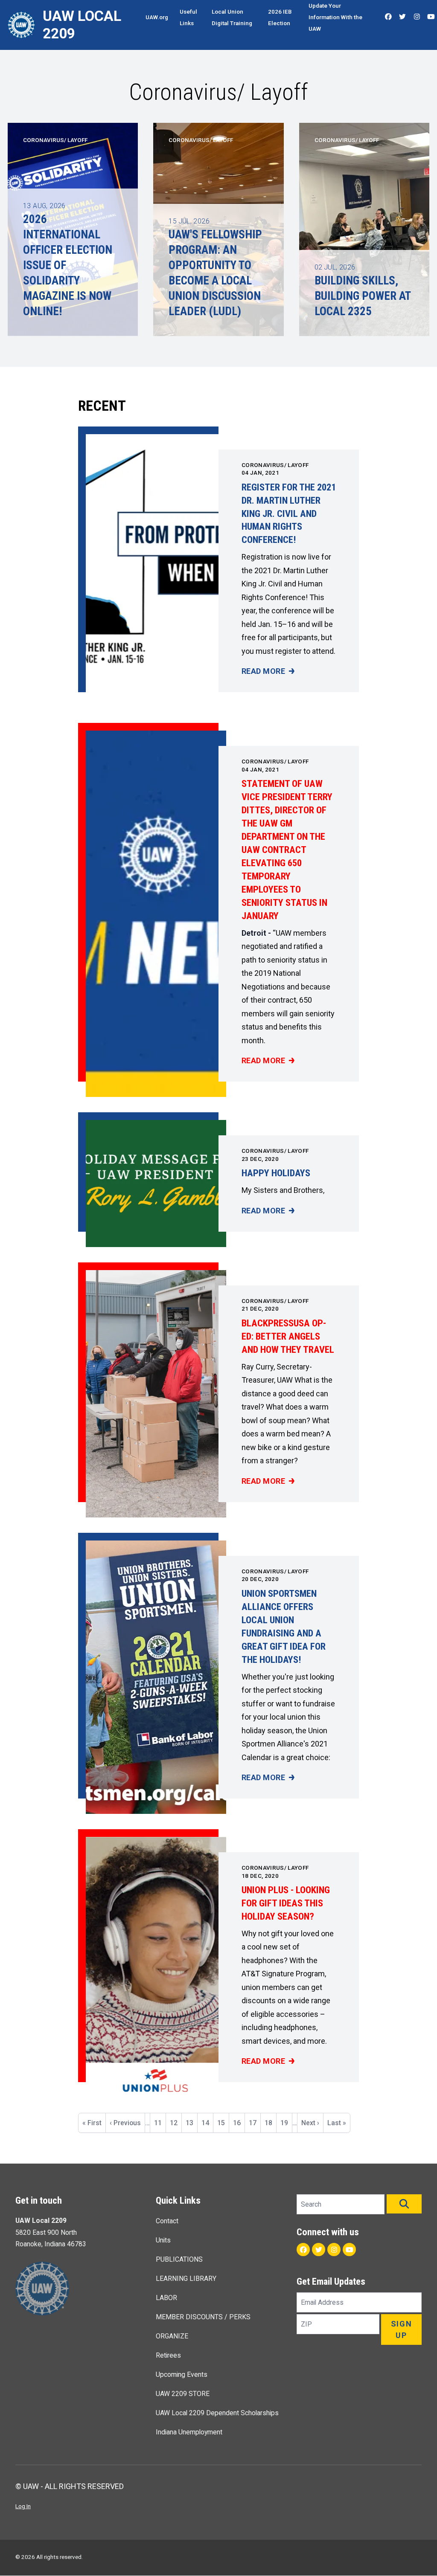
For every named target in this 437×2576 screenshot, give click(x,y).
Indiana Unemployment (189, 2432)
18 (270, 2123)
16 (239, 2123)
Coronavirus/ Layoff (275, 465)
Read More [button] (268, 672)
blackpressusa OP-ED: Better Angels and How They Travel (288, 1336)
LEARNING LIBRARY (186, 2279)
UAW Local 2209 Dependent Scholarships (217, 2413)
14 (207, 2123)
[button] (404, 2204)
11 (160, 2123)
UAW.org (157, 17)
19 (286, 2123)
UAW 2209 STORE (183, 2394)
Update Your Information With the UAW (335, 17)
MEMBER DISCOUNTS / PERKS (203, 2317)
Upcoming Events (182, 2374)
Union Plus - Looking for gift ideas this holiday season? (286, 1903)
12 (176, 2123)
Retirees (168, 2355)
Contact (167, 2221)
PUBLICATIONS (179, 2259)
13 (191, 2123)
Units (163, 2240)
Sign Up (402, 2329)
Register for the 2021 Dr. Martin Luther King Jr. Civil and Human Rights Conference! (289, 513)
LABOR (166, 2298)
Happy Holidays (276, 1173)
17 (255, 2123)
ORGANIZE (172, 2336)
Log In (23, 2506)
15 (223, 2126)
